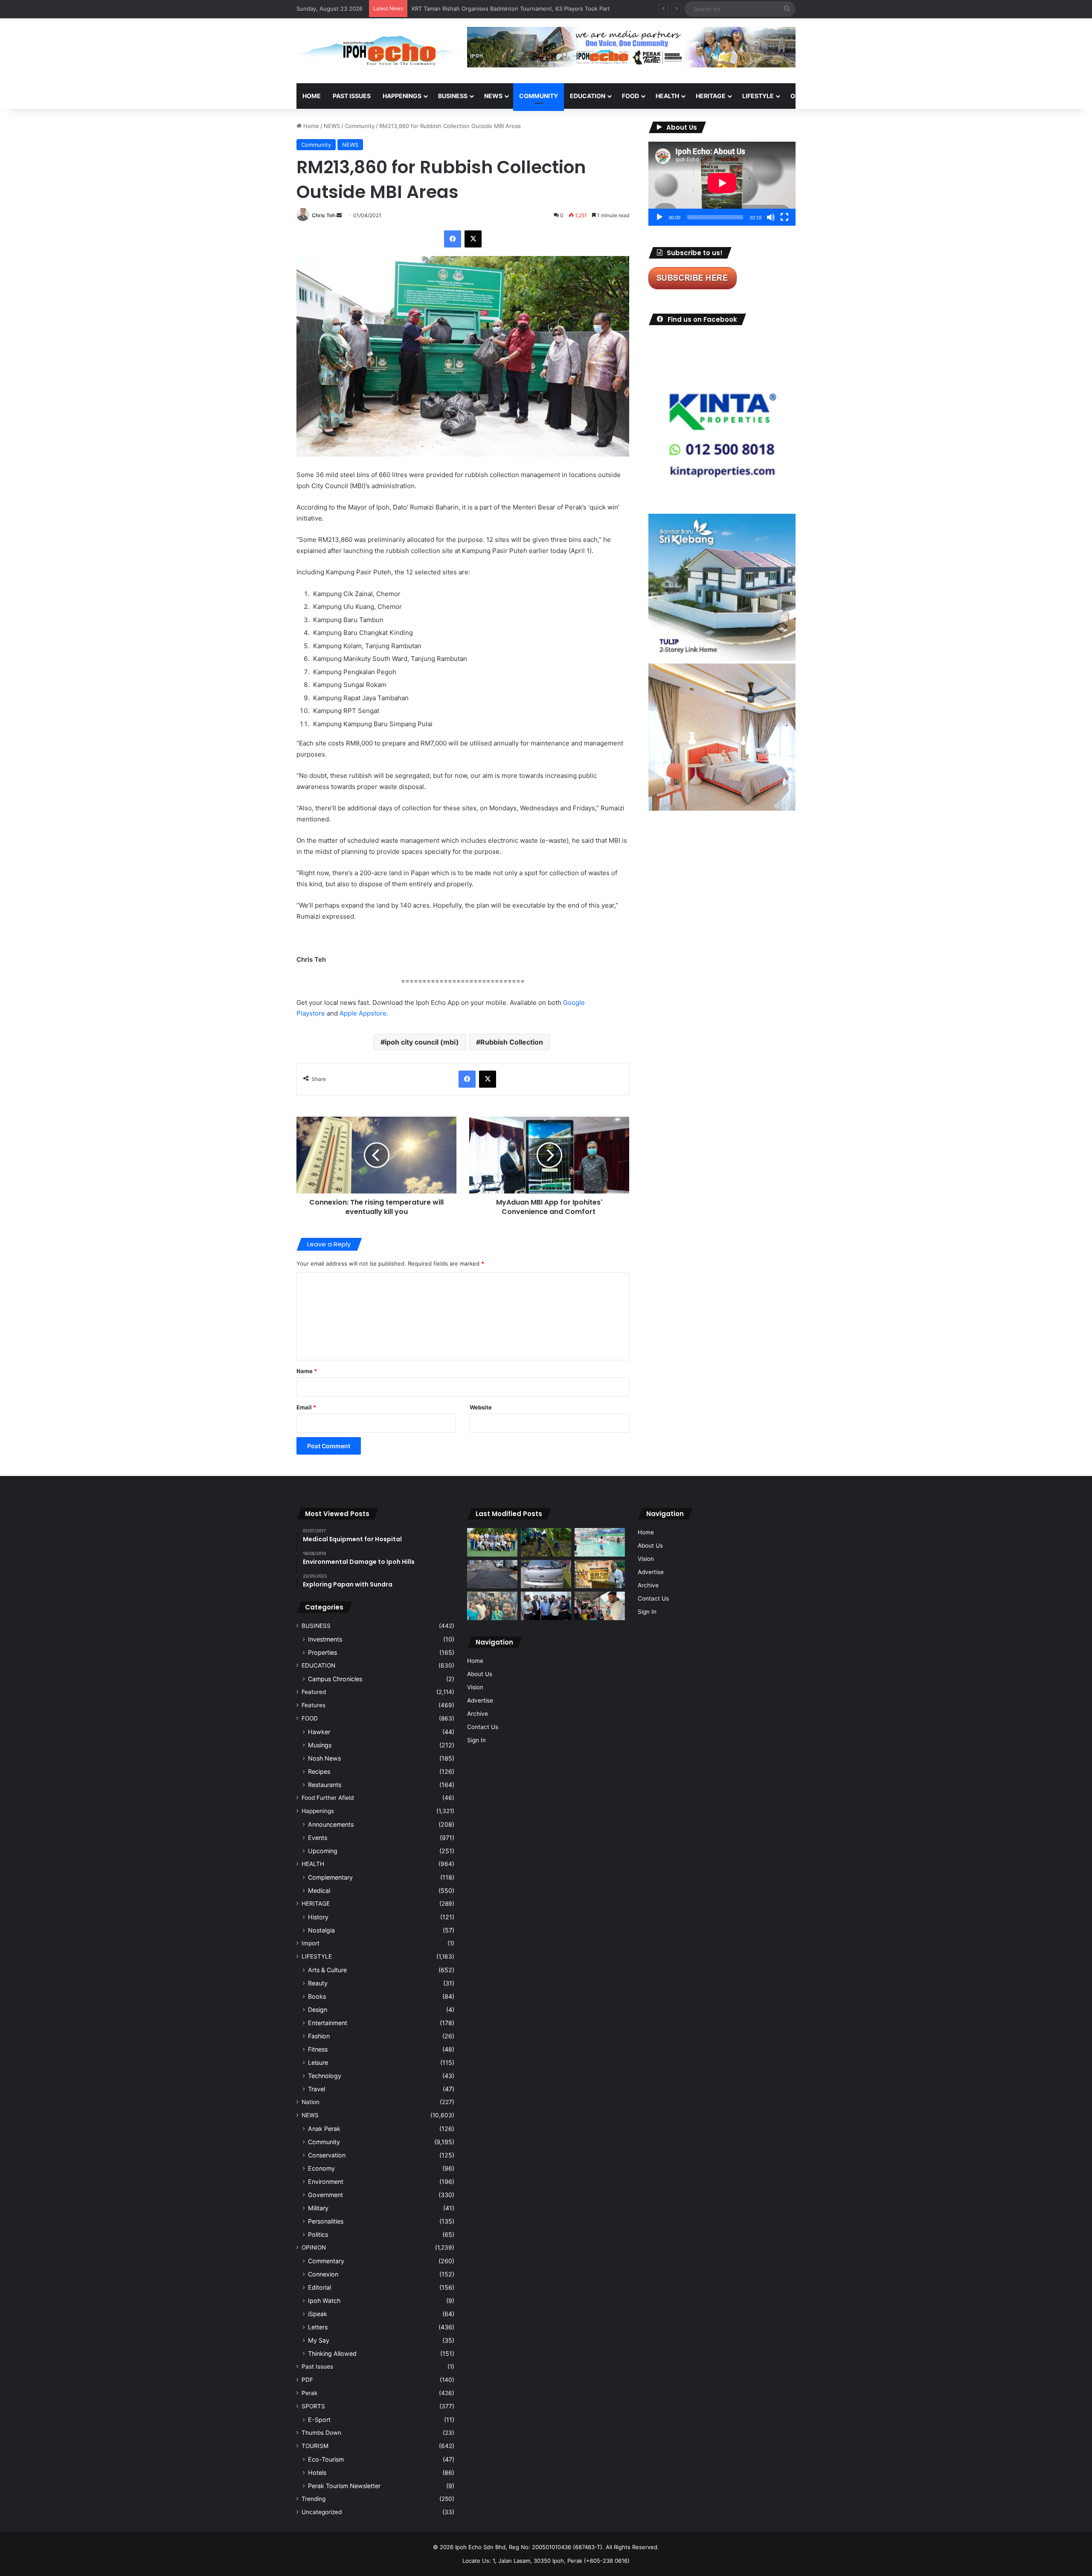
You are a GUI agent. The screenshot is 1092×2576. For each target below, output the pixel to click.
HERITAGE (711, 96)
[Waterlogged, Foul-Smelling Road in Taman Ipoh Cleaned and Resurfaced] (492, 1574)
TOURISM (882, 96)
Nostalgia (321, 1930)
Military (318, 2208)
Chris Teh (324, 215)
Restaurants (325, 1785)
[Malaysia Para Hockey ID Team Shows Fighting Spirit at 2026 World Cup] (492, 1542)
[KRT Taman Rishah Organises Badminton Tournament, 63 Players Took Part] (600, 1542)
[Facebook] (453, 239)
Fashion (319, 2036)
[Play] (659, 217)
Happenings (318, 1811)
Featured (314, 1692)
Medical (319, 1891)
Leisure (318, 2062)
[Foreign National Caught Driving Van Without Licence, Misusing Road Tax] (546, 1574)
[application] (722, 184)
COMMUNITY (539, 96)
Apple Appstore (363, 1013)
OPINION (803, 96)
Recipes (319, 1771)
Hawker (319, 1732)
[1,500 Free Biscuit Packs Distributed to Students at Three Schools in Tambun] (600, 1606)
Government (325, 2195)
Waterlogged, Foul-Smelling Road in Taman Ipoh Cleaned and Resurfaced (508, 9)
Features (314, 1705)
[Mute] (771, 217)
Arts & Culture (327, 1970)
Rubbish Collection (512, 1042)
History (318, 1917)
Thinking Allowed (332, 2353)
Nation (311, 2102)
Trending (314, 2499)
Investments (325, 1639)
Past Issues (352, 96)
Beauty (318, 1983)
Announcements (331, 1824)
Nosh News (324, 1758)
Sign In (476, 1740)
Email (306, 1407)
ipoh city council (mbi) (422, 1042)
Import (311, 1943)
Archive (478, 1714)
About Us (480, 1674)
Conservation (327, 2155)
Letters (318, 2327)
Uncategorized (322, 2512)
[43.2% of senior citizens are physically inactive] (600, 1574)
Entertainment (328, 2023)
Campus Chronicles (335, 1679)
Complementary (330, 1877)
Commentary (326, 2261)
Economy (321, 2168)
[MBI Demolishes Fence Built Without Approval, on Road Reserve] (546, 1542)
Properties (322, 1652)
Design (318, 2010)
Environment (326, 2182)
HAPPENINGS (402, 96)
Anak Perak (324, 2129)
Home (312, 96)
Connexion (323, 2274)
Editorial (319, 2287)
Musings (320, 1745)
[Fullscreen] (784, 217)
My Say (319, 2340)
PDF (307, 2380)
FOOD (630, 96)
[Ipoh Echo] (375, 51)
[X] (473, 239)
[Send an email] (339, 215)
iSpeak (318, 2314)
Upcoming (323, 1851)
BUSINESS (453, 96)
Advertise (480, 1700)
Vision (475, 1687)
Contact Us (483, 1727)
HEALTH (667, 96)
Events (318, 1838)
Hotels (317, 2473)
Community (360, 126)
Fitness (318, 2049)
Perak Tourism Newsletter (344, 2486)
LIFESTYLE (758, 96)
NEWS (493, 96)
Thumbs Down (321, 2433)
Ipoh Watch (324, 2301)
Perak (309, 2393)
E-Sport (319, 2420)
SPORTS (844, 96)
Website (481, 1407)
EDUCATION (588, 96)
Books (317, 1996)
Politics (318, 2234)
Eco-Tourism (326, 2459)
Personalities (326, 2221)
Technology (325, 2076)
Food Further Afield (328, 1798)
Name (307, 1371)
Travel (317, 2089)
